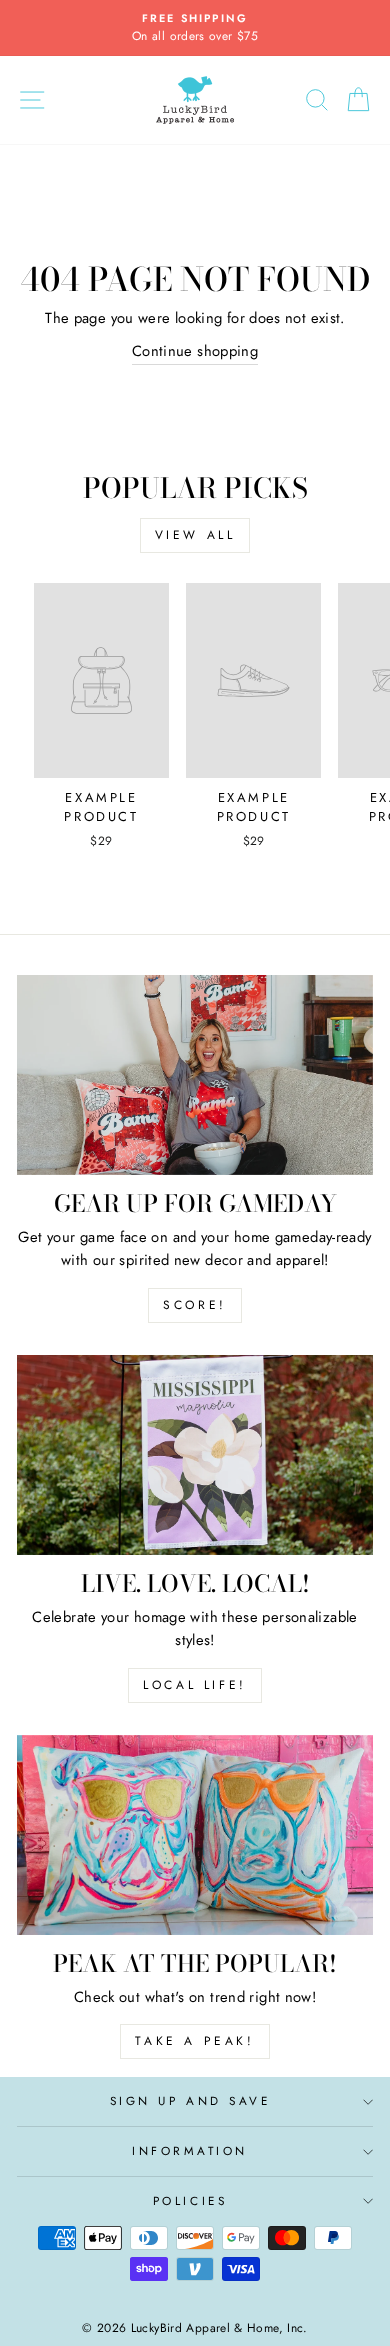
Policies (190, 2200)
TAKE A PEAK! (194, 2041)
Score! (195, 1305)
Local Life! (195, 1685)
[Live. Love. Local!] (195, 1455)
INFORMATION (190, 2150)
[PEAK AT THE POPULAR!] (195, 1835)
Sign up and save (190, 2100)
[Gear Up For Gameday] (195, 1075)
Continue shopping (195, 351)
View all (195, 535)
